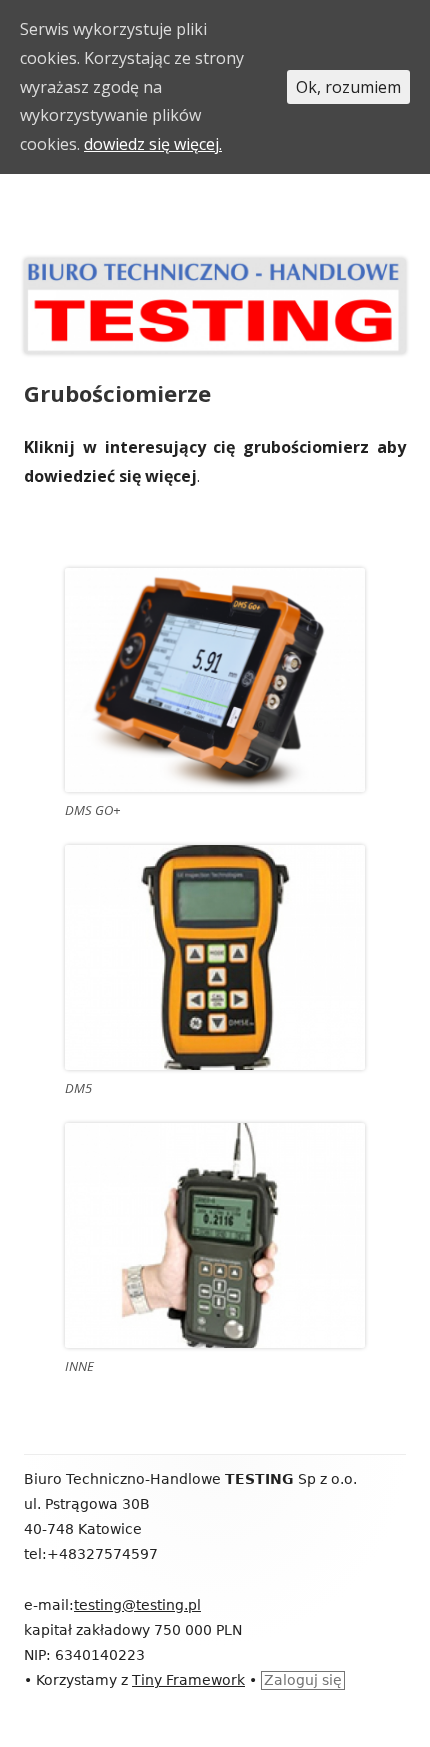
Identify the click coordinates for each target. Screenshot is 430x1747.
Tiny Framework (188, 1680)
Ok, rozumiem (348, 87)
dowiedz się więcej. (153, 144)
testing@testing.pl (137, 1605)
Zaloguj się (303, 1680)
